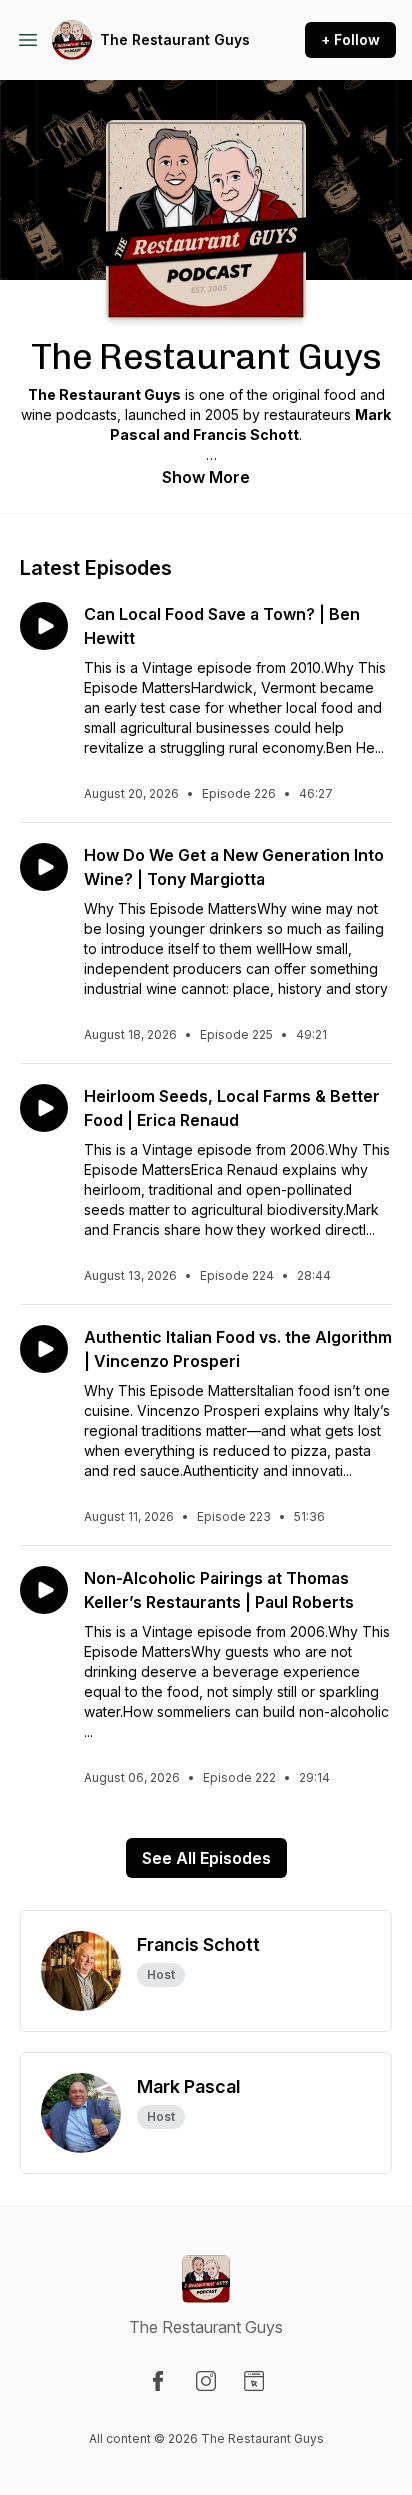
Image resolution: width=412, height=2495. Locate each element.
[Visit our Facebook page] (158, 2381)
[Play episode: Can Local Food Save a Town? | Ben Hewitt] (44, 626)
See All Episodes (206, 1858)
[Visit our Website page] (254, 2381)
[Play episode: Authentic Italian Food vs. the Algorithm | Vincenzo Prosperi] (44, 1349)
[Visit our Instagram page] (206, 2381)
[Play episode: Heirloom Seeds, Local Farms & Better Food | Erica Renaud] (44, 1108)
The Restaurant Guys (175, 39)
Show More (206, 477)
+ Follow (350, 39)
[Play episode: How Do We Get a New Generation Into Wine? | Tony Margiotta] (44, 867)
